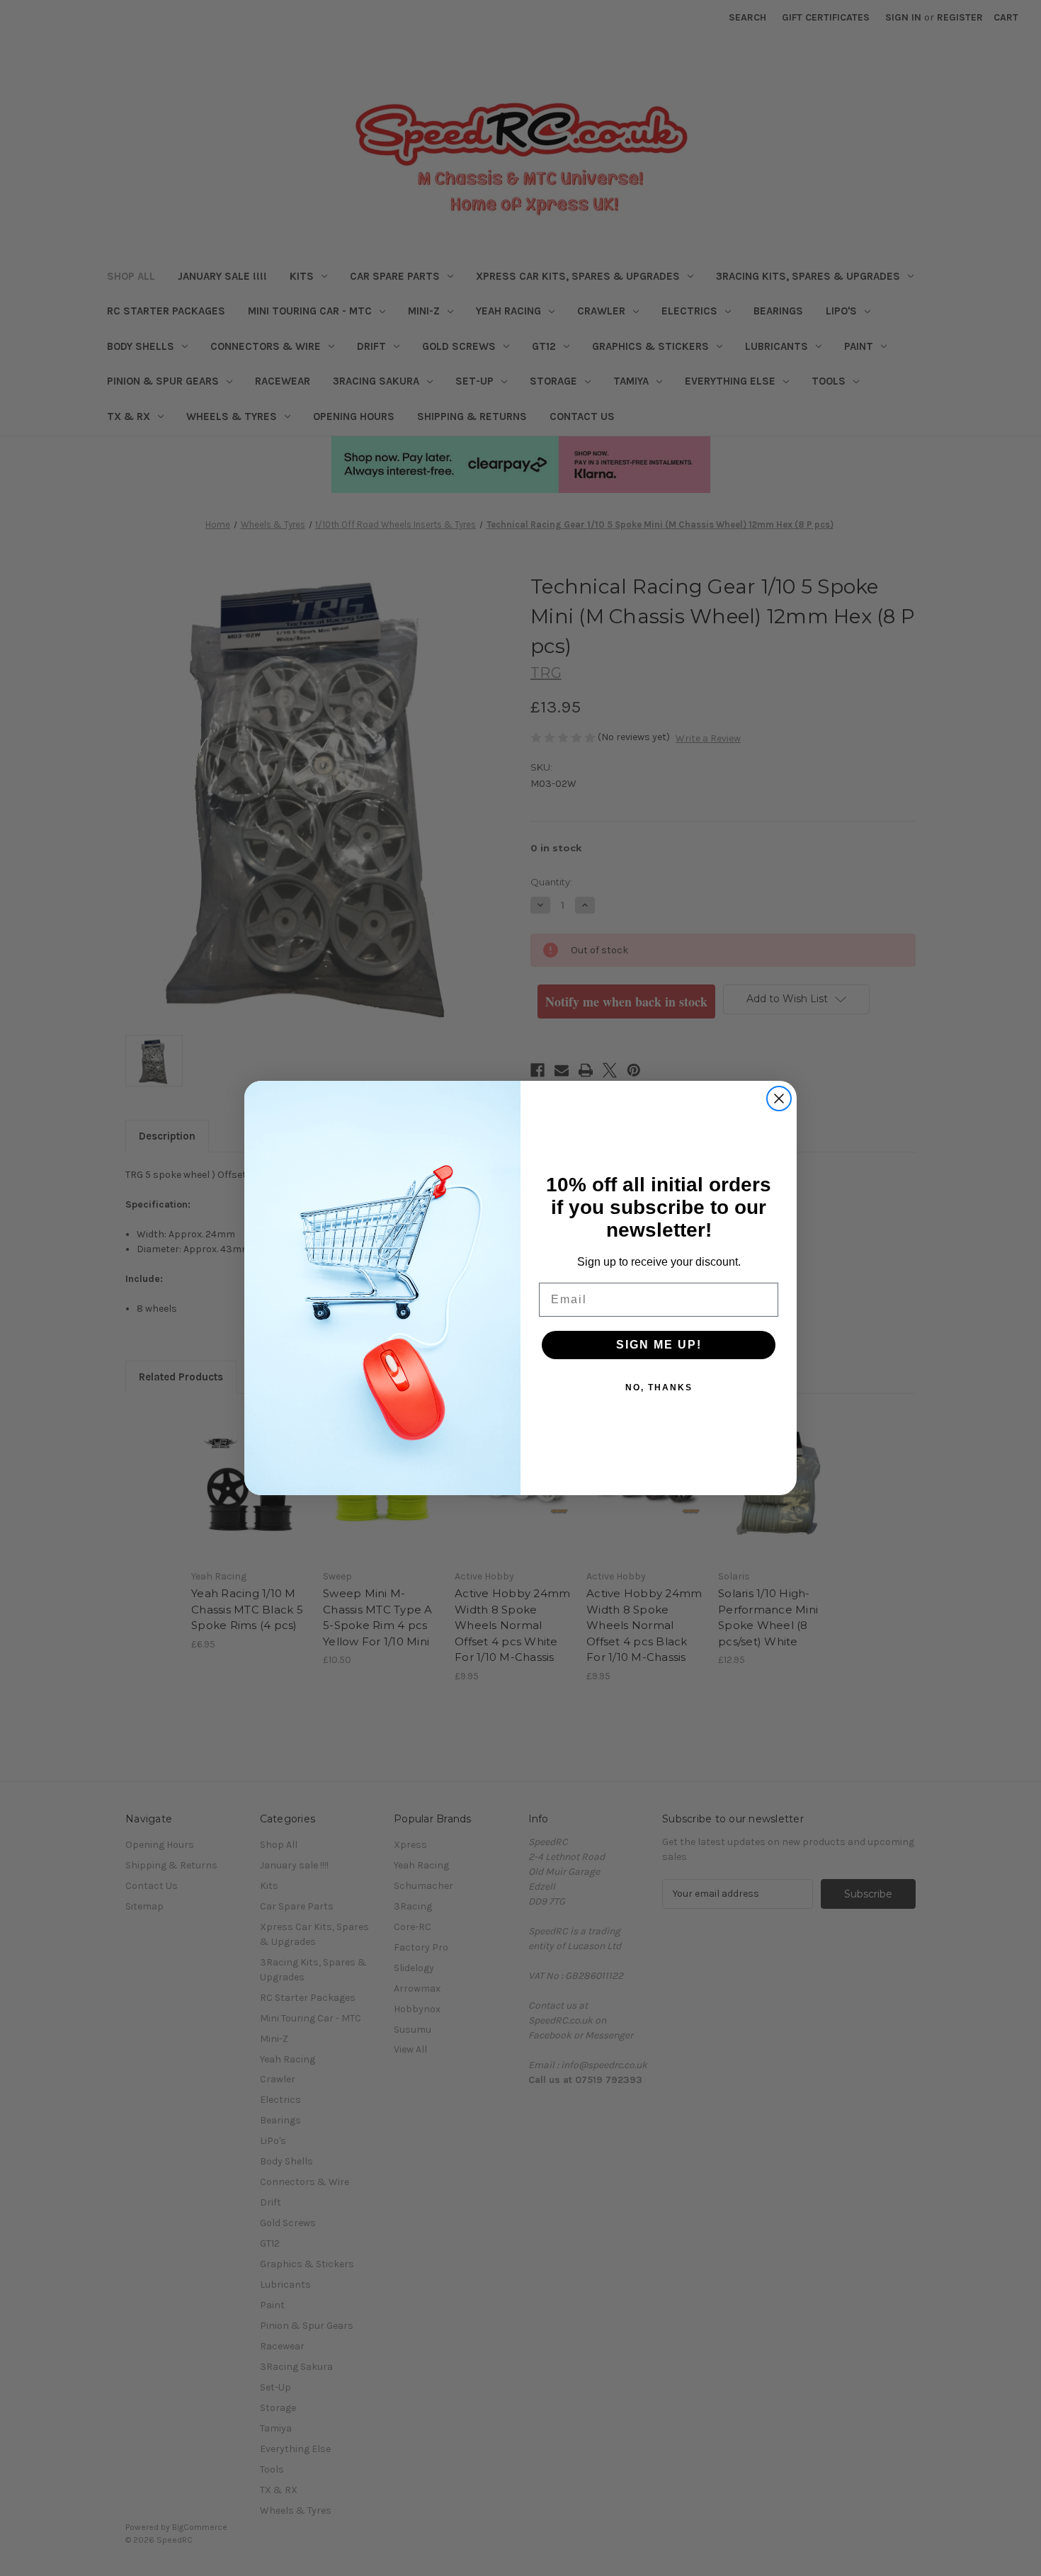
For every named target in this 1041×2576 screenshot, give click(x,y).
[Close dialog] (779, 1099)
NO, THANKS (659, 1388)
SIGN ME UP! (659, 1345)
